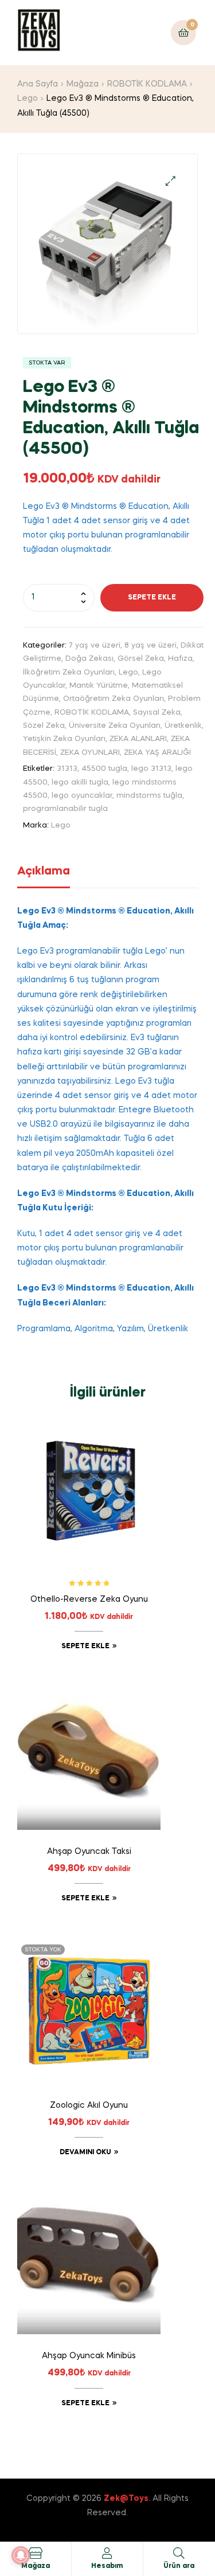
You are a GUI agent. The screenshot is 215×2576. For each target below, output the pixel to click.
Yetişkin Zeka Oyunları (64, 739)
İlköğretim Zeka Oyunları (69, 673)
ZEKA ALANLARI (138, 739)
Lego (28, 99)
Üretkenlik (183, 726)
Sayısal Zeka (157, 713)
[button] (171, 181)
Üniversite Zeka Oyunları (115, 726)
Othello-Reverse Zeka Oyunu (89, 1599)
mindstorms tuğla (149, 796)
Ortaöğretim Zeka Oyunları (114, 699)
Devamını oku (85, 2152)
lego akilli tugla (80, 783)
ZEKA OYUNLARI (90, 753)
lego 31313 (151, 769)
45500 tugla (104, 769)
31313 (67, 769)
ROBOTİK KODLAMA (147, 84)
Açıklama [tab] (44, 872)
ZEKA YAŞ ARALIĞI (157, 753)
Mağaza (83, 84)
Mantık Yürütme (99, 686)
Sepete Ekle (152, 598)
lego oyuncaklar (82, 796)
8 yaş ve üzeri (150, 646)
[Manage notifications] (21, 2555)
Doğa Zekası (89, 659)
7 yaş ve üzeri (95, 646)
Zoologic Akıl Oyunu (89, 2106)
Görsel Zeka (141, 659)
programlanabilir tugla (65, 809)
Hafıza (180, 659)
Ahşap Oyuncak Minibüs (89, 2356)
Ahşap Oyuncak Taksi (89, 1852)
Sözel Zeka (44, 726)
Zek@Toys (126, 2499)
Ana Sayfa (38, 84)
